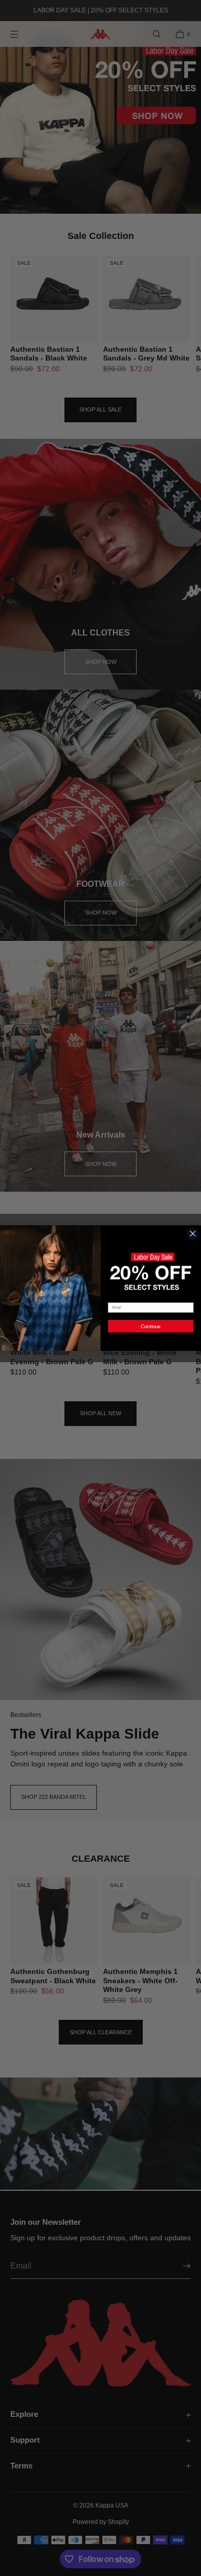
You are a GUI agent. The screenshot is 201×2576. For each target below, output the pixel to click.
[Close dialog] (193, 1233)
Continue (151, 1326)
